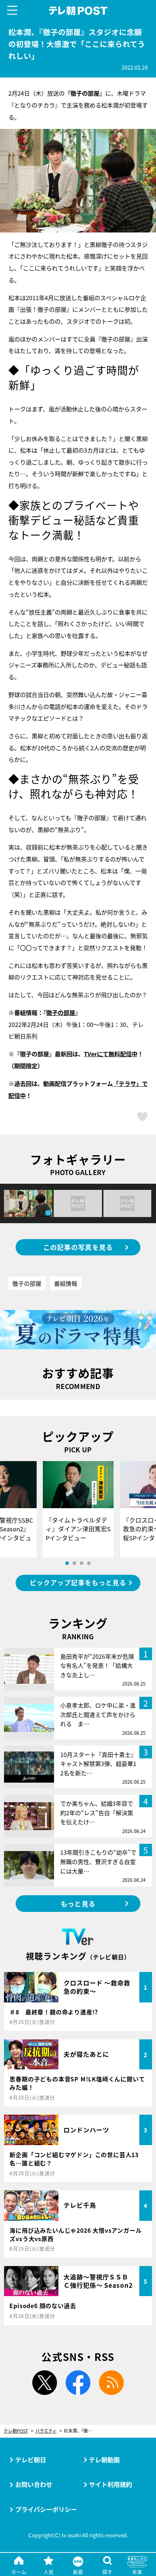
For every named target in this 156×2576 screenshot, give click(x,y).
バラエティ (46, 2431)
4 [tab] (89, 1563)
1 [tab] (67, 1563)
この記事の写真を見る (78, 1247)
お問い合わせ (34, 2484)
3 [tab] (82, 1563)
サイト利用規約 (110, 2484)
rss (111, 2383)
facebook (78, 2383)
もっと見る (78, 1904)
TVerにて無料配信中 (111, 1054)
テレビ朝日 (31, 2460)
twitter (45, 2383)
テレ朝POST (78, 11)
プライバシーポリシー (46, 2509)
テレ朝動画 (104, 2460)
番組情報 (66, 1283)
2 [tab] (74, 1563)
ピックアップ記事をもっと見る (78, 1583)
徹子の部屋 (61, 1012)
